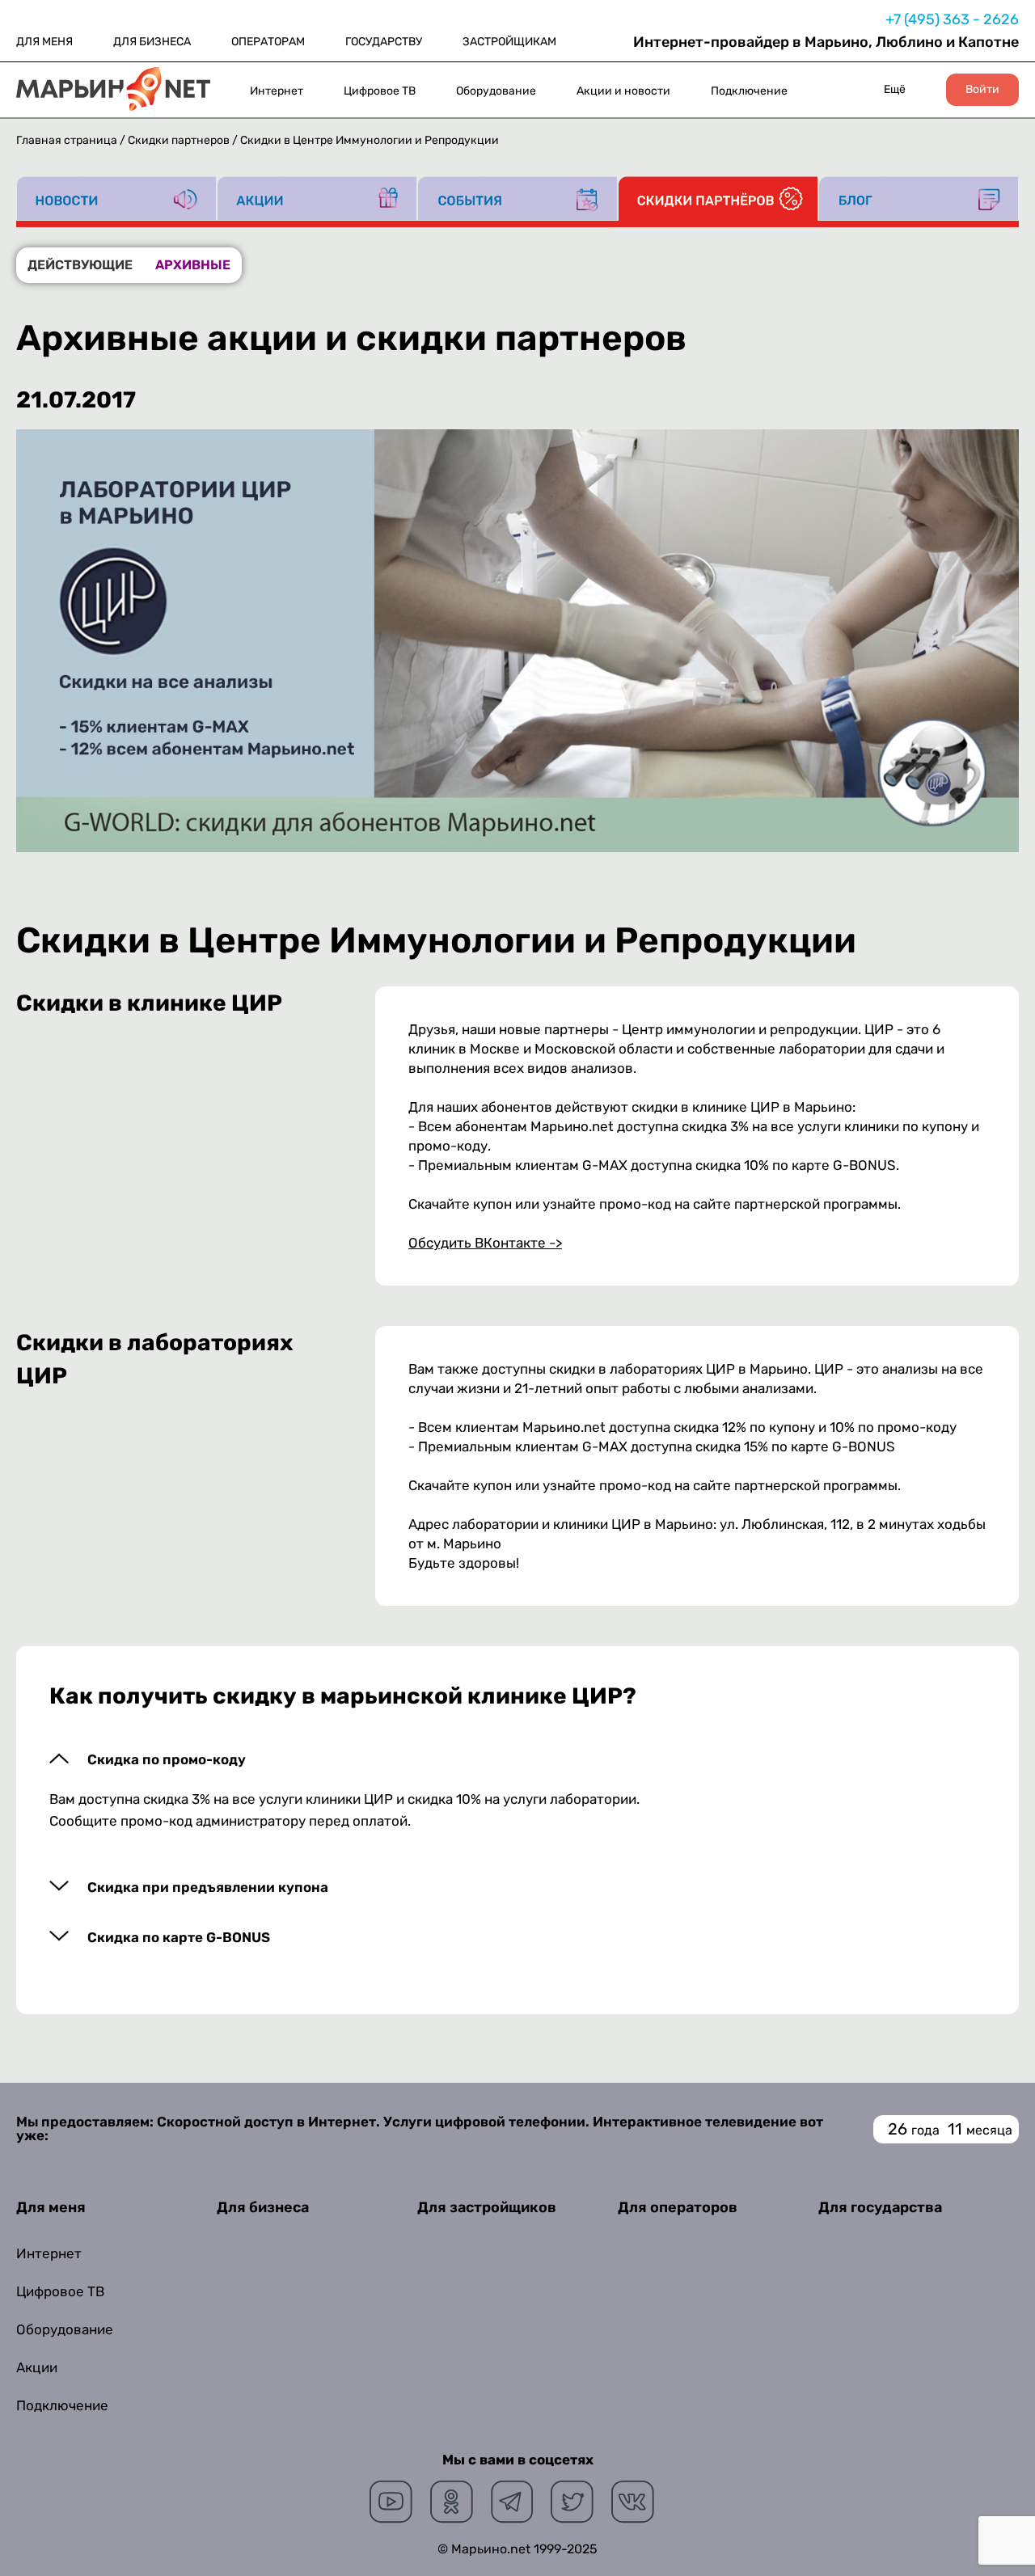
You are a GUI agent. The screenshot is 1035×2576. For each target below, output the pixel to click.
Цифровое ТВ (380, 91)
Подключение (749, 91)
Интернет (277, 91)
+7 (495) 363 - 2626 (952, 19)
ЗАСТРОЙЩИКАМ (509, 42)
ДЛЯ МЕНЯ (44, 42)
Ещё (895, 89)
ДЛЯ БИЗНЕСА (152, 42)
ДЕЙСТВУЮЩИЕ (80, 265)
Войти (982, 90)
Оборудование (496, 91)
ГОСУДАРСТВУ (384, 42)
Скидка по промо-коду (167, 1760)
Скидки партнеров (179, 140)
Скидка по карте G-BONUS (179, 1938)
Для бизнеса (263, 2207)
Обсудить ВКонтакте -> (485, 1243)
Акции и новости (623, 91)
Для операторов (678, 2207)
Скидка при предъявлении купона (208, 1888)
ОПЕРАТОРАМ (268, 42)
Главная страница (67, 140)
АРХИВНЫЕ (193, 265)
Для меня (51, 2207)
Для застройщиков (487, 2207)
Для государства (880, 2207)
